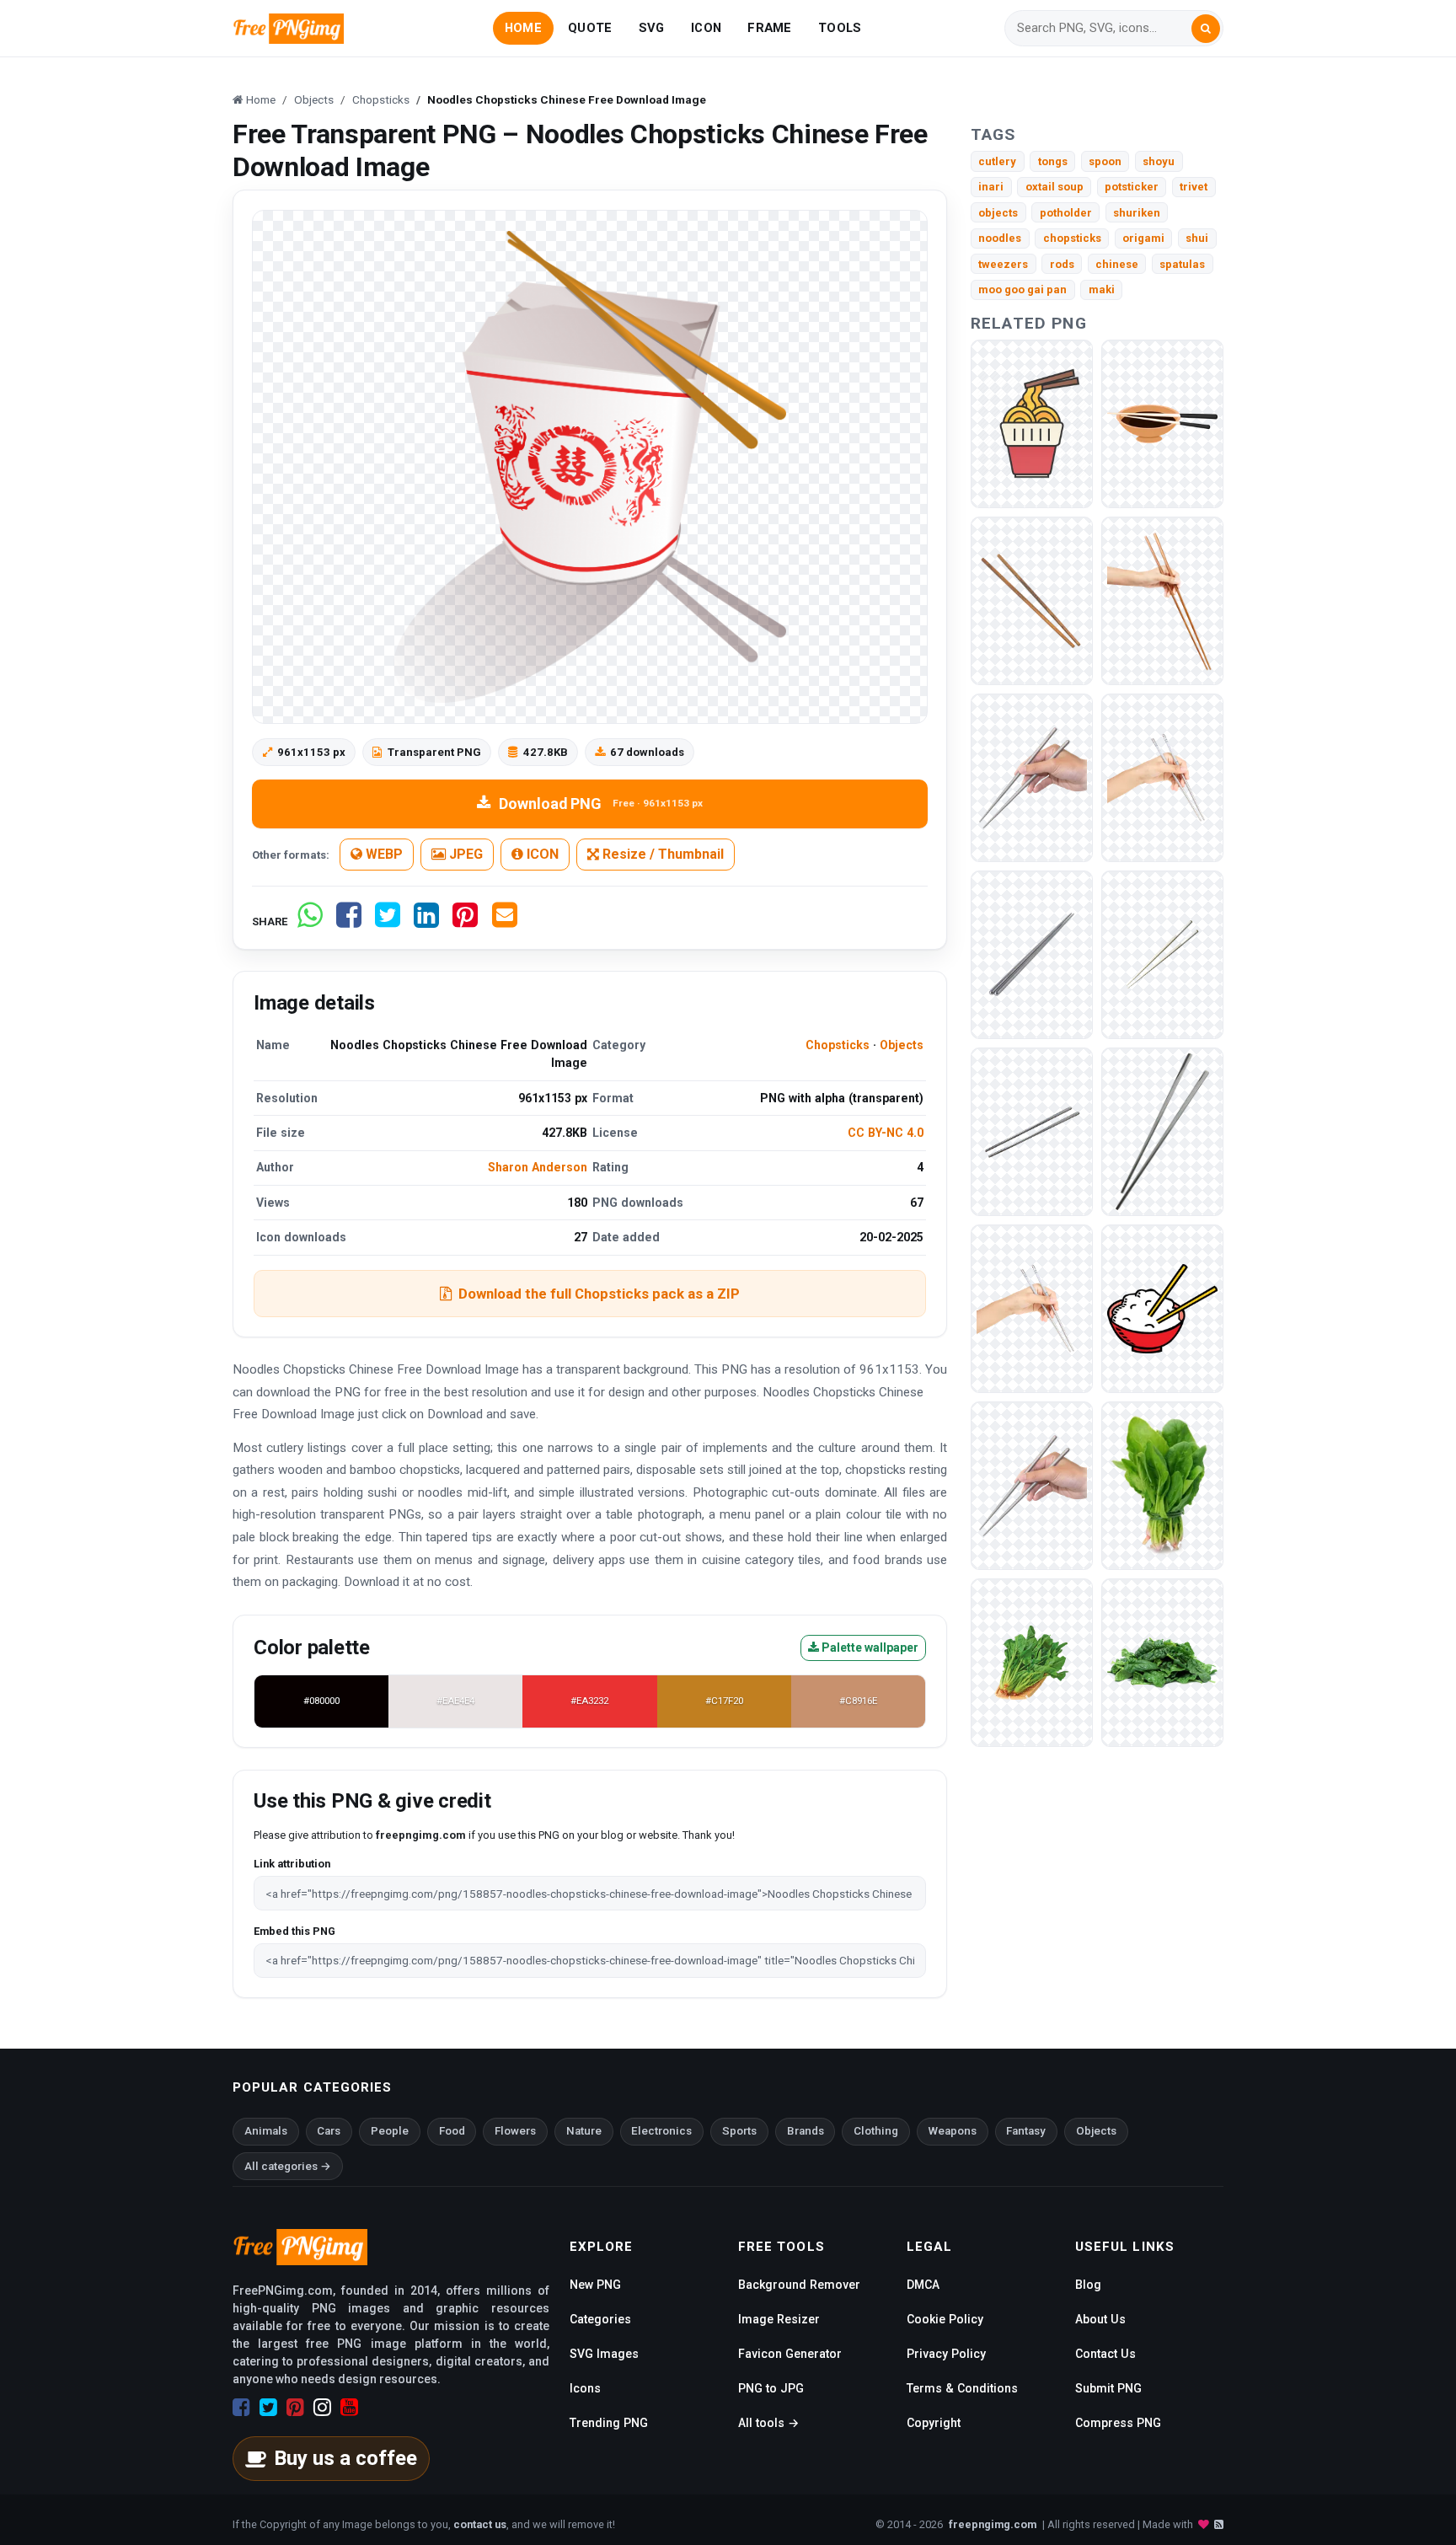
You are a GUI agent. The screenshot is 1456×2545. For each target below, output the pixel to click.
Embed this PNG (294, 1931)
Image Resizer (779, 2319)
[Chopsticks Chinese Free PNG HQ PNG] (1032, 1307)
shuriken (1137, 213)
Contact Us (1105, 2354)
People (390, 2131)
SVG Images (604, 2354)
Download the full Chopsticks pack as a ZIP (599, 1294)
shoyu (1159, 161)
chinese (1117, 264)
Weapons (953, 2131)
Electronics (661, 2131)
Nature (584, 2131)
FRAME (769, 28)
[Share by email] (505, 922)
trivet (1194, 187)
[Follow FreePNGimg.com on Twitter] (268, 2408)
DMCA (923, 2285)
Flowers (515, 2131)
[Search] (1206, 29)
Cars (329, 2131)
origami (1143, 238)
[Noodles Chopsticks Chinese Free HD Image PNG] (1162, 600)
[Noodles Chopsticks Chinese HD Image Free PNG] (1032, 423)
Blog (1088, 2285)
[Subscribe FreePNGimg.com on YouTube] (349, 2408)
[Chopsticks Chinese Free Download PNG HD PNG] (1032, 1484)
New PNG (595, 2285)
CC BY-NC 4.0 (886, 1133)
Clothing (876, 2131)
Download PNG (601, 804)
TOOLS (840, 28)
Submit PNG (1108, 2388)
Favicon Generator (790, 2354)
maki (1102, 289)
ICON (706, 28)
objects (998, 213)
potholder (1066, 213)
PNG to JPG (771, 2388)
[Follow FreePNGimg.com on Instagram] (322, 2408)
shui (1197, 238)
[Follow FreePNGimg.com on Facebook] (241, 2408)
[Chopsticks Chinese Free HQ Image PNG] (1162, 1307)
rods (1062, 264)
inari (991, 187)
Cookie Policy (945, 2319)
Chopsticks (838, 1045)
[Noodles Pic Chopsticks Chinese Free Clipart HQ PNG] (1032, 600)
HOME (523, 28)
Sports (739, 2131)
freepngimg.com (993, 2524)
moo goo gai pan (1022, 289)
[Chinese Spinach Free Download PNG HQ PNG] (1032, 1661)
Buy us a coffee (345, 2458)
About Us (1100, 2319)
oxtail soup (1055, 187)
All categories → (288, 2166)
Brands (806, 2131)
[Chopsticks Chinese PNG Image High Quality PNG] (1032, 1131)
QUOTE (590, 28)
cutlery (997, 161)
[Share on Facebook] (349, 922)
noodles (1000, 238)
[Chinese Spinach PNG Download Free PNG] (1162, 1661)
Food (452, 2131)
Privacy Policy (946, 2354)
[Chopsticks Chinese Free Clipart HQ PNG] (1032, 954)
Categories (600, 2319)
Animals (266, 2131)
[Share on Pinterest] (465, 922)
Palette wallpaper (869, 1648)
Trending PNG (609, 2423)
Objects (902, 1045)
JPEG (464, 854)
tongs (1053, 161)
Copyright (934, 2423)
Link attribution (292, 1864)
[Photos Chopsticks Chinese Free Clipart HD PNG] (1162, 1131)
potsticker (1132, 187)
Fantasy (1026, 2131)
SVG (652, 28)
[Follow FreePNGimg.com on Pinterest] (295, 2408)
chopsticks (1072, 238)
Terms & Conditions (962, 2388)
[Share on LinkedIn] (426, 922)
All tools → (768, 2423)
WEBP (383, 854)
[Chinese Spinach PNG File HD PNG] (1162, 1484)
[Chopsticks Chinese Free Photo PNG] (1162, 954)
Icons (585, 2388)
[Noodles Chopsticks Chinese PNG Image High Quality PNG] (1032, 777)
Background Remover (799, 2285)
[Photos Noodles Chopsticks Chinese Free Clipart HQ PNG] (1162, 423)
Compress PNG (1118, 2423)
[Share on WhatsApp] (310, 922)
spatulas (1182, 264)
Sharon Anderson (538, 1167)
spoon (1105, 161)
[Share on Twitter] (388, 922)
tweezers (1003, 264)
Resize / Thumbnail (661, 854)
